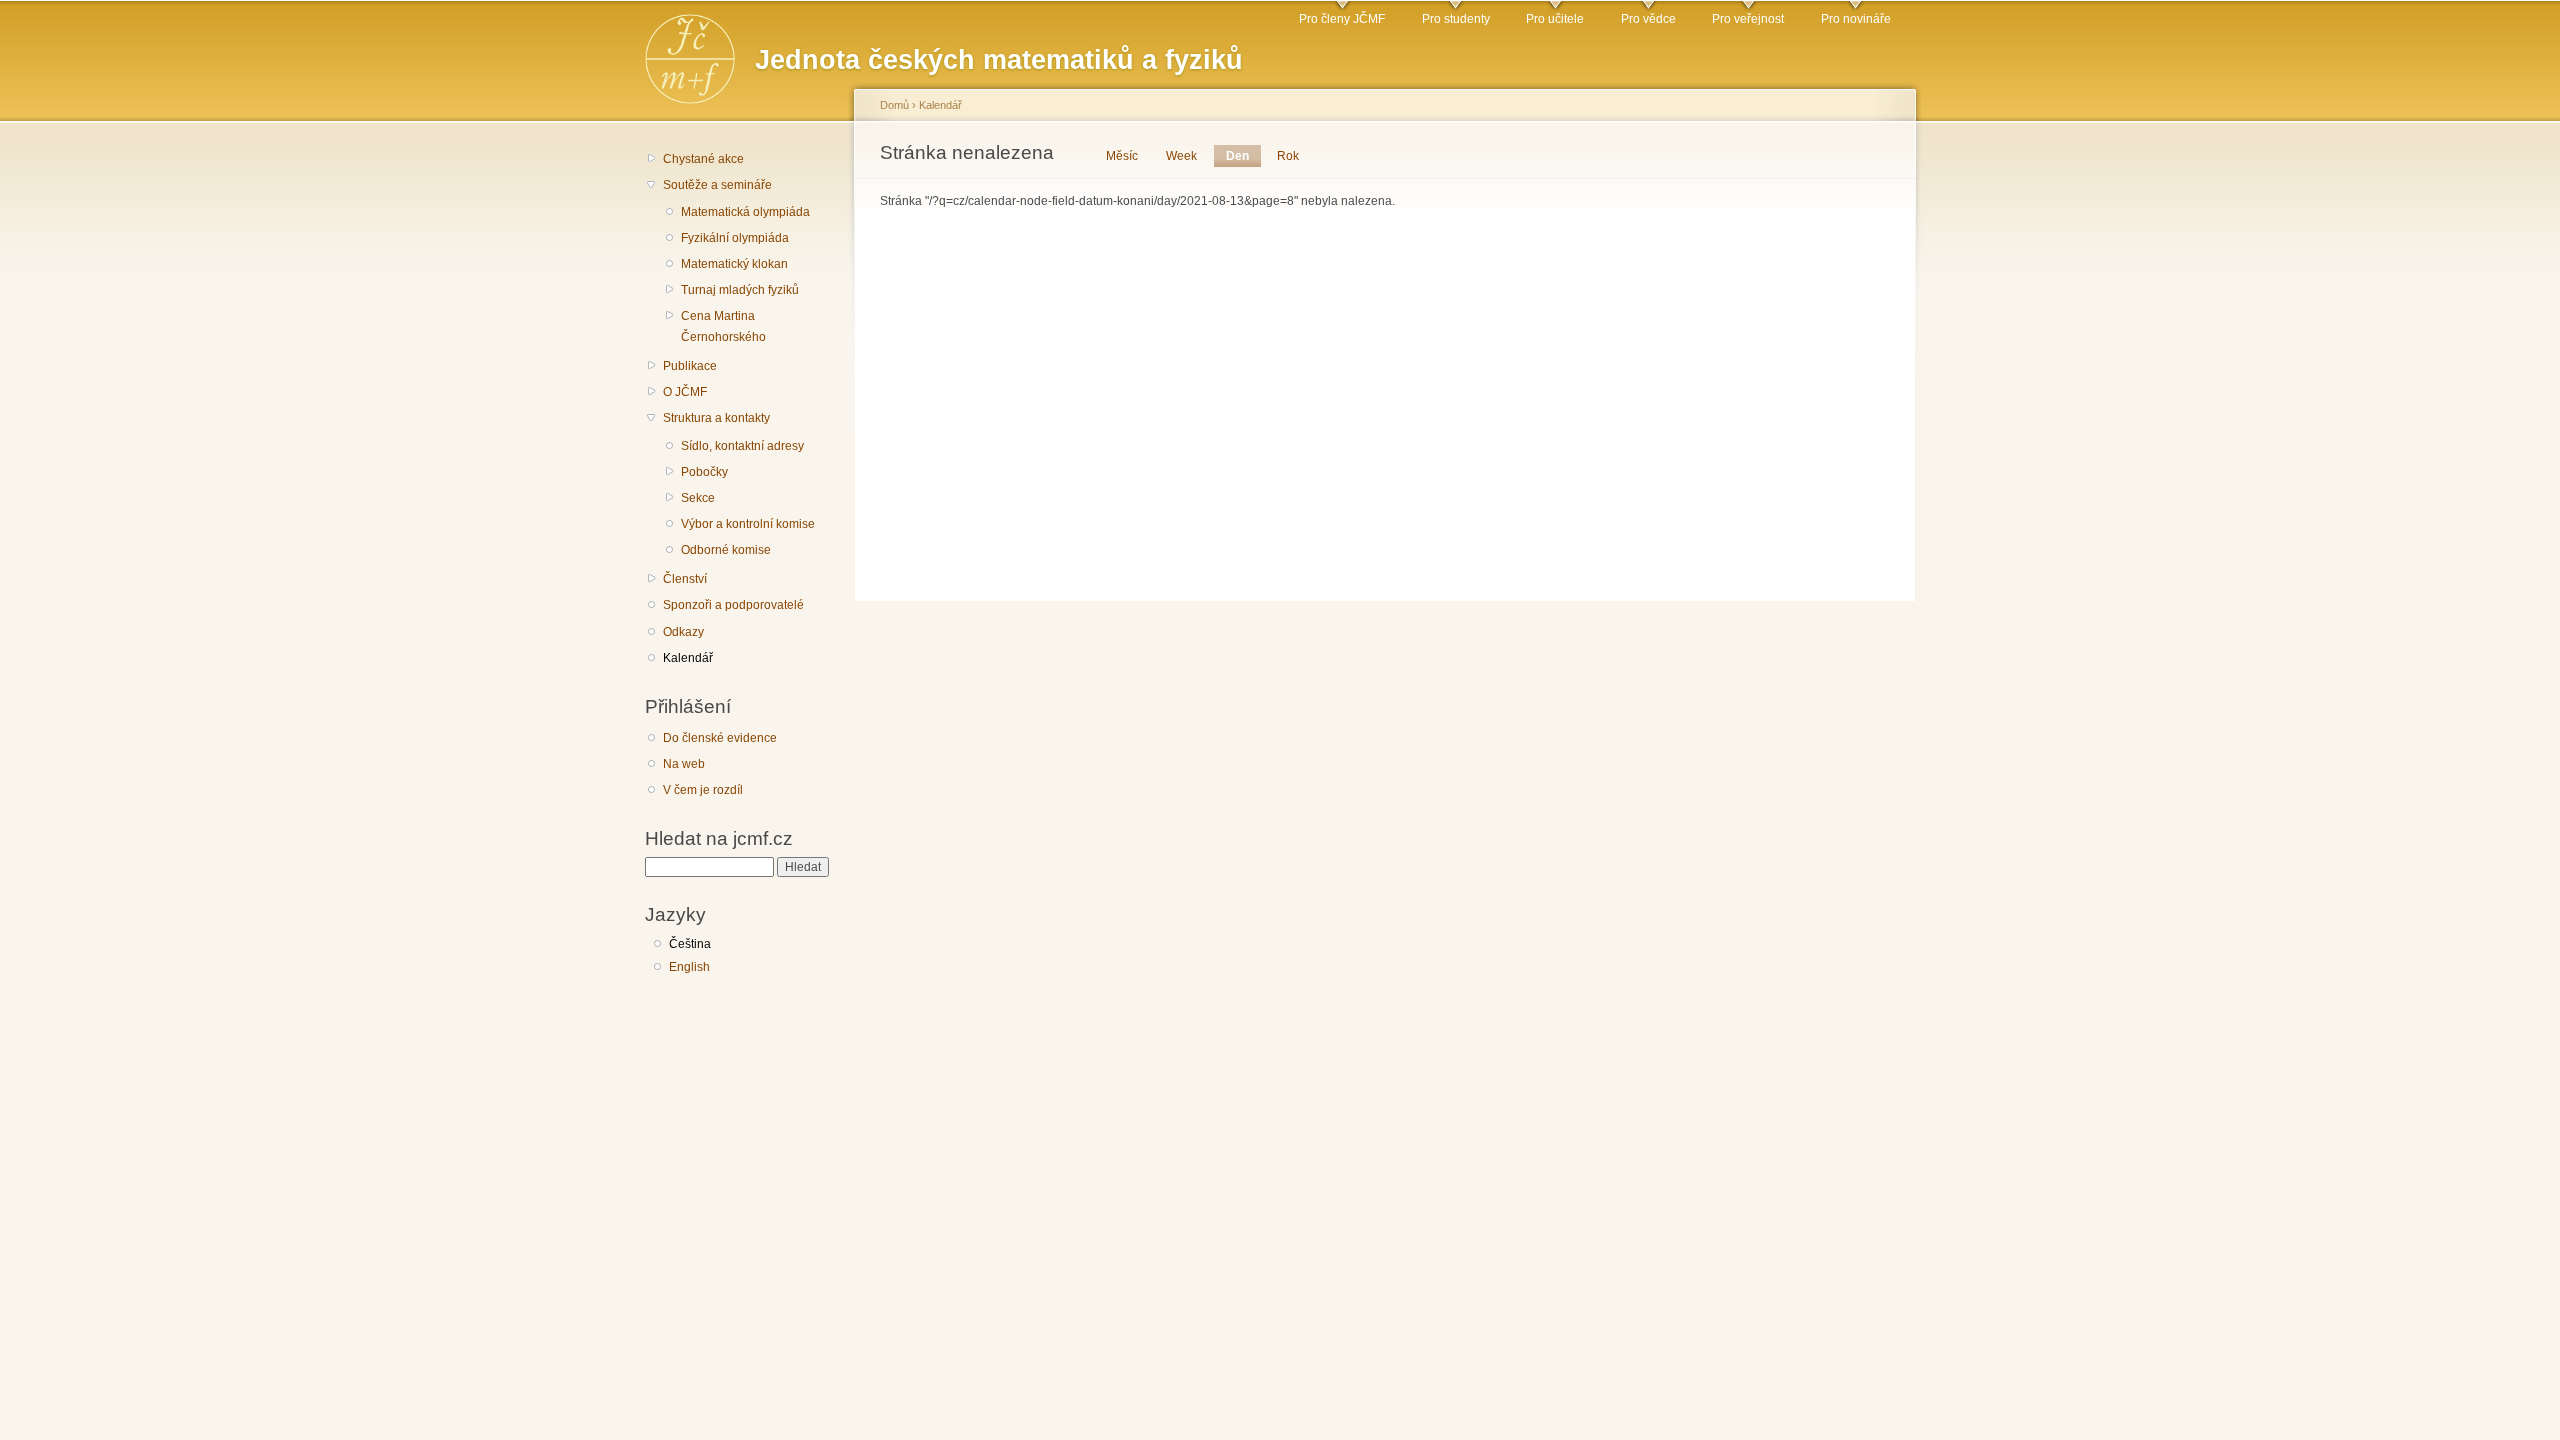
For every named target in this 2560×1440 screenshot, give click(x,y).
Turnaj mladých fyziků (740, 290)
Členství (685, 579)
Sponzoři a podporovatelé (733, 605)
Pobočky (704, 472)
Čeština (690, 944)
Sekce (698, 498)
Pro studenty (1456, 19)
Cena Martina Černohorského (723, 326)
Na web (684, 764)
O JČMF (685, 392)
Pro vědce (1648, 19)
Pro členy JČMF (1342, 19)
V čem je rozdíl (703, 790)
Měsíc (1122, 156)
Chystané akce (703, 159)
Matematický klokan (734, 264)
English (689, 967)
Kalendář (688, 658)
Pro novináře (1856, 19)
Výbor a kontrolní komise (748, 524)
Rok (1288, 156)
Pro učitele (1555, 19)
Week (1181, 156)
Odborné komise (726, 550)
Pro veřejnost (1748, 19)
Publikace (690, 366)
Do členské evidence (720, 738)
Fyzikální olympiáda (735, 238)
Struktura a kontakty (716, 418)
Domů (894, 105)
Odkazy (683, 632)
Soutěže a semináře (717, 185)
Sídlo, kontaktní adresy (742, 446)
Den (1243, 156)
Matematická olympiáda (745, 212)
